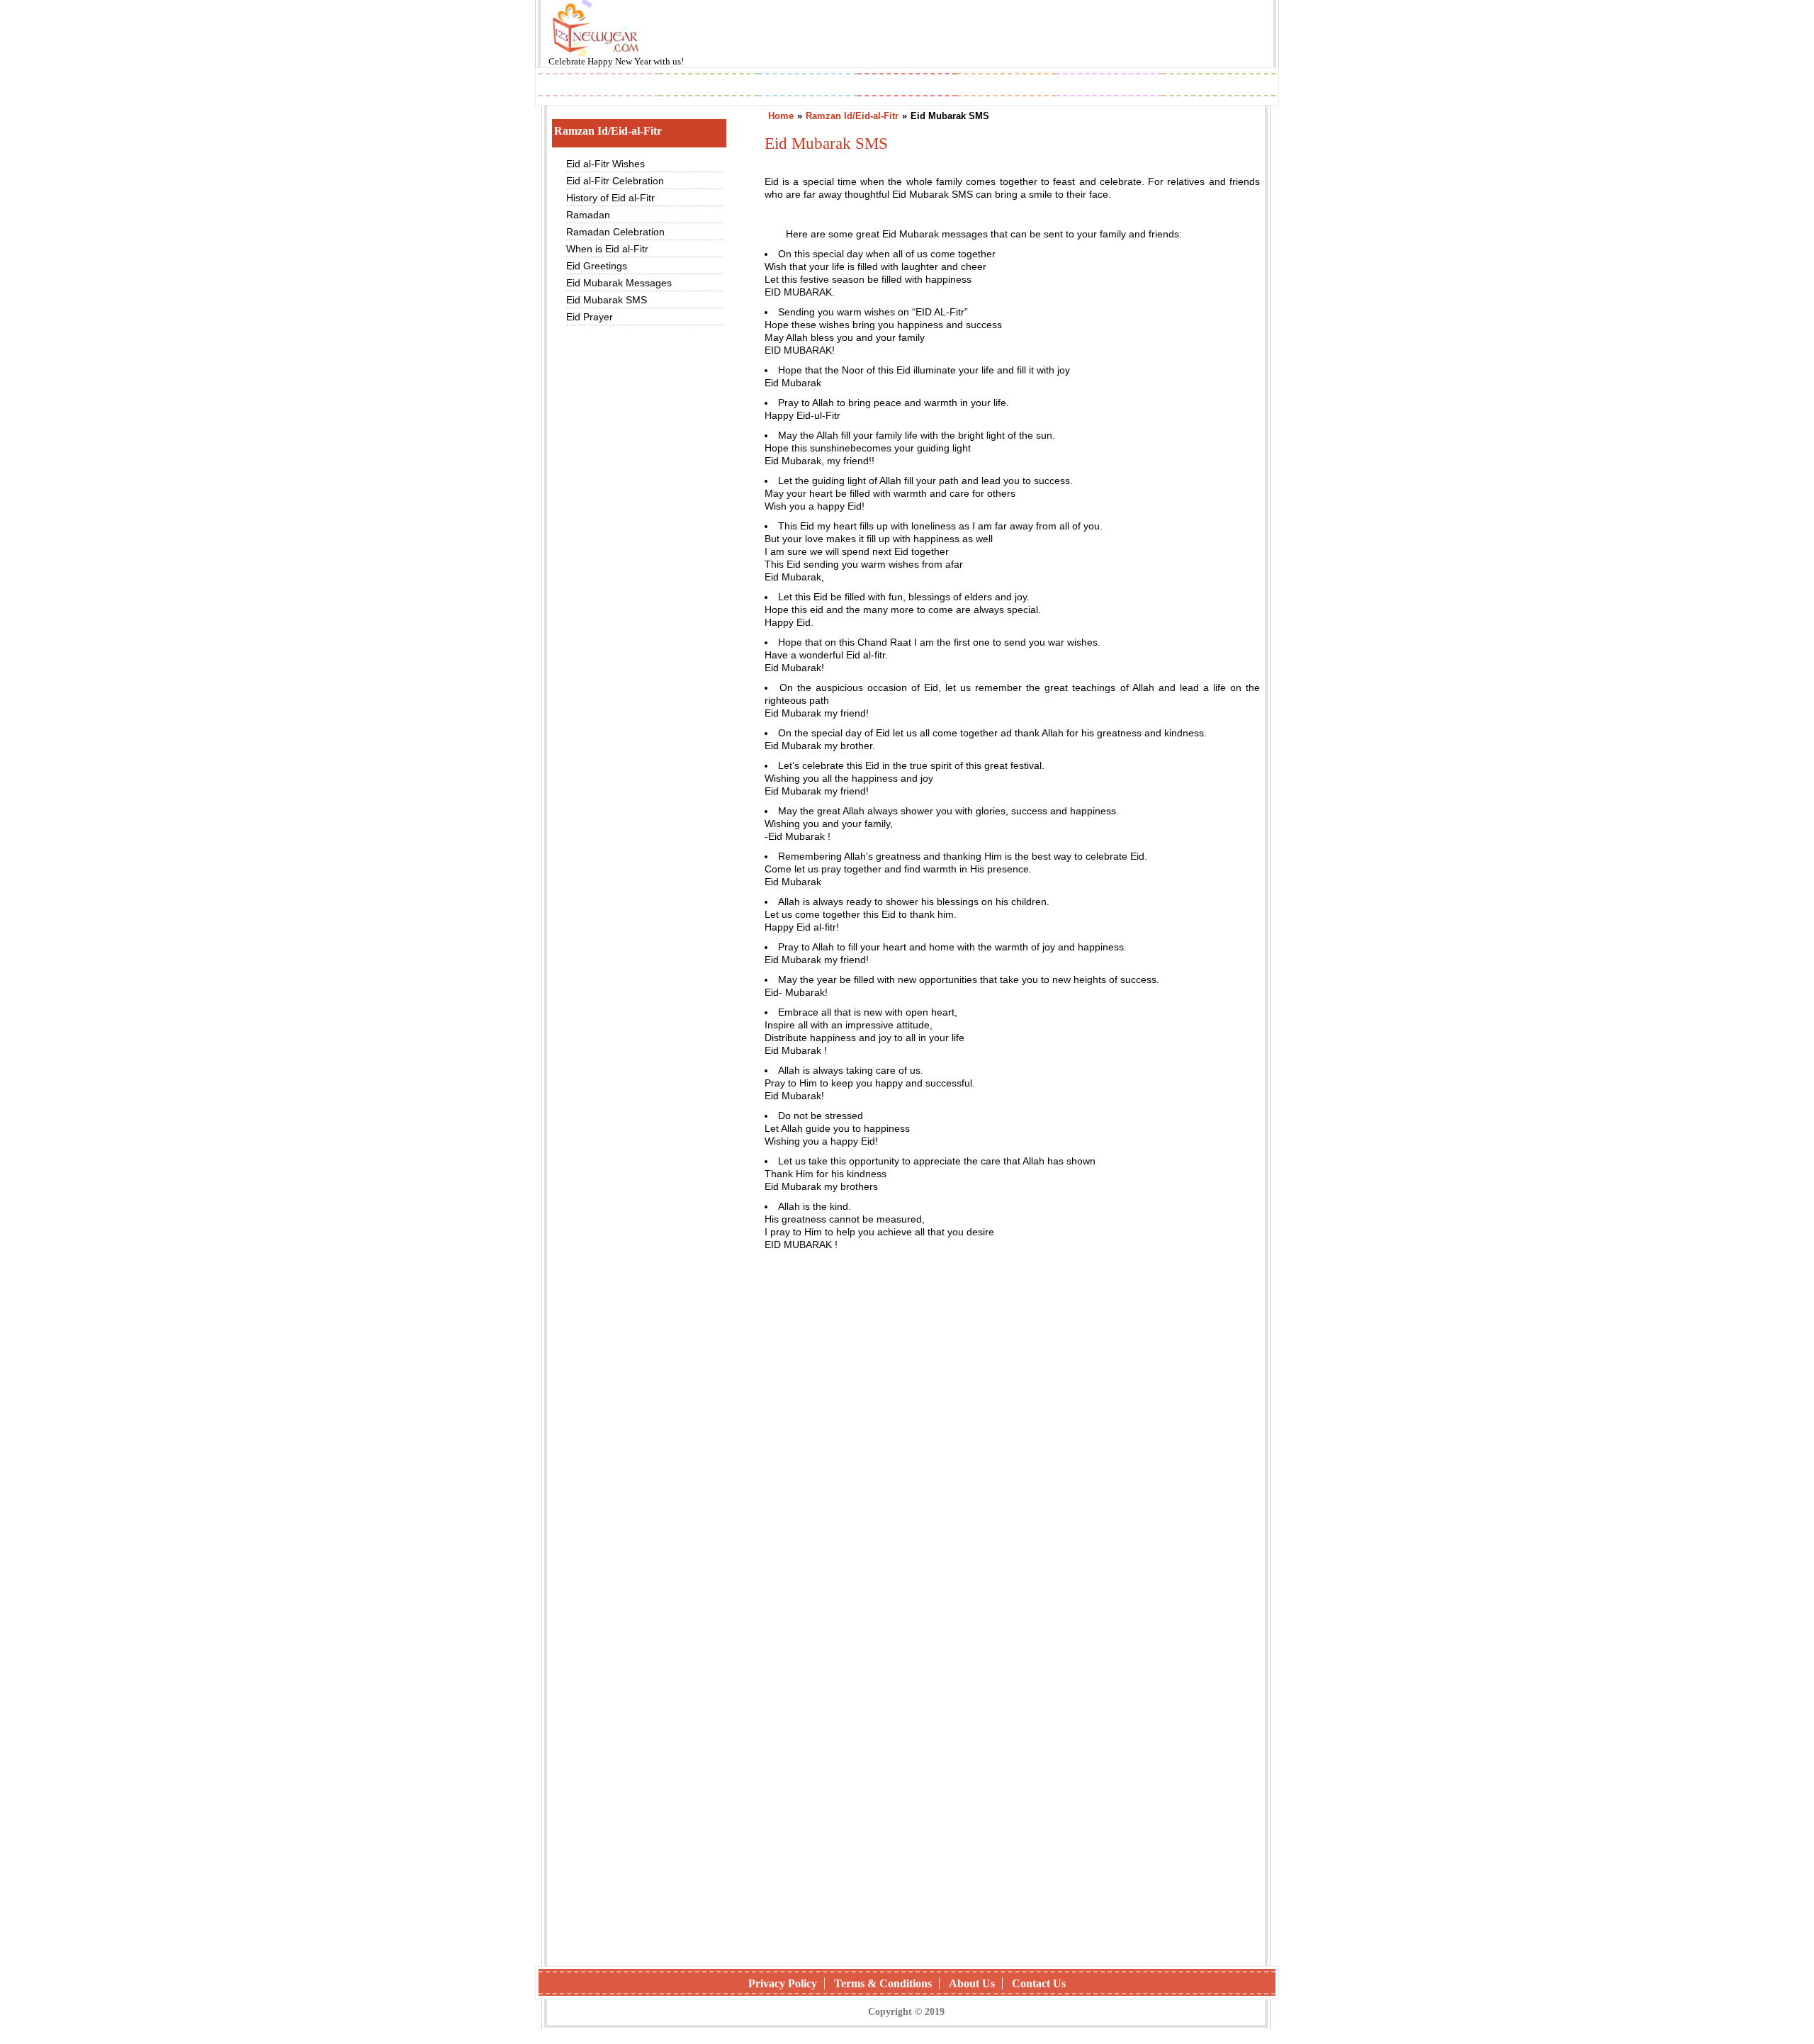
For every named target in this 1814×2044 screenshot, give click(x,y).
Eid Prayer (590, 317)
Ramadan (588, 215)
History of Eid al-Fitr (610, 198)
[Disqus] (1012, 1772)
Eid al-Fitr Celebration (615, 181)
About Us (972, 1983)
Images (709, 86)
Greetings (808, 86)
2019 (599, 86)
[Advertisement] (1012, 1432)
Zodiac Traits (1219, 86)
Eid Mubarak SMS (607, 300)
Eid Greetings (597, 266)
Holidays (1007, 86)
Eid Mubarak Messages (619, 283)
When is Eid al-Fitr (607, 249)
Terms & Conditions (883, 1983)
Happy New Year (620, 61)
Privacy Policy (783, 1983)
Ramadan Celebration (615, 232)
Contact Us (1039, 1983)
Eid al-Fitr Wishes (605, 164)
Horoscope (907, 86)
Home (781, 116)
